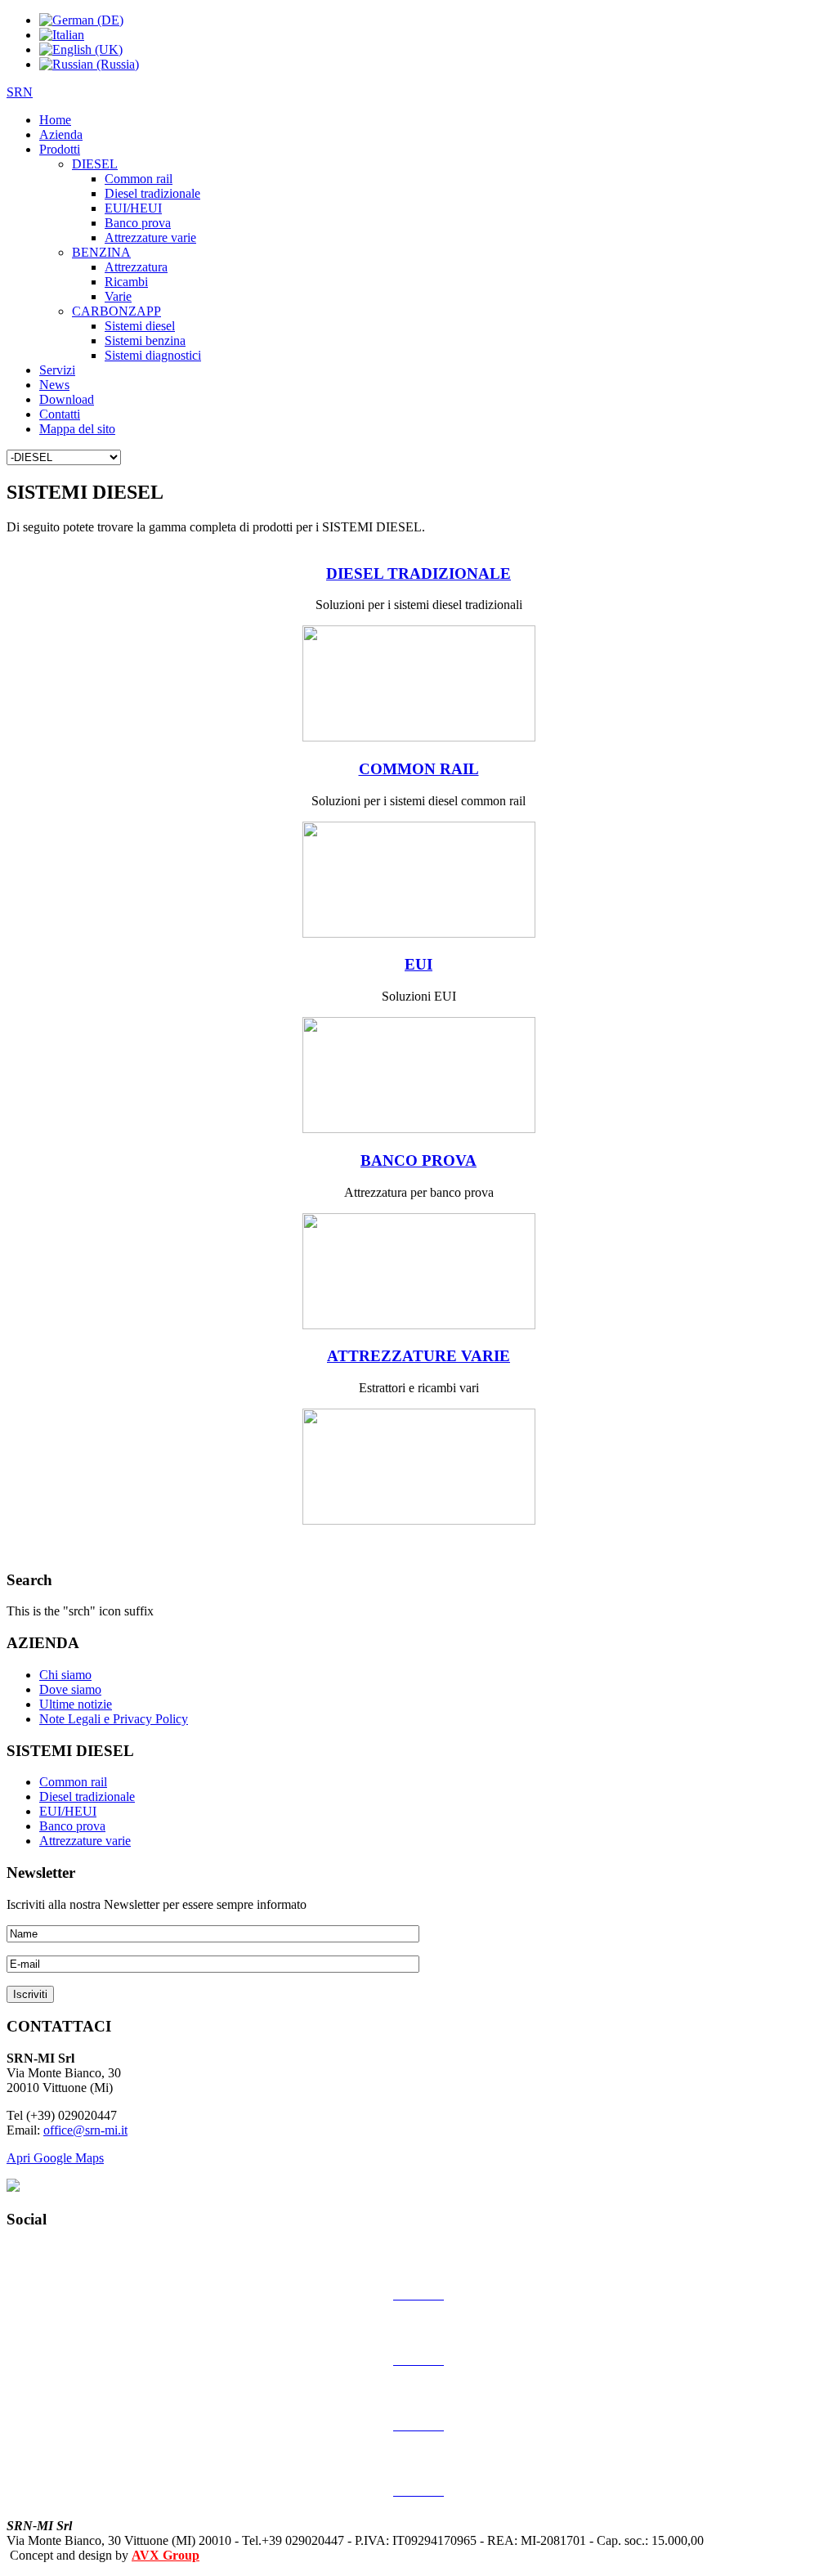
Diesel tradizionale (152, 193)
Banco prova (138, 223)
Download (67, 399)
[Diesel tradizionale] (419, 737)
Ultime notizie (76, 1704)
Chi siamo (65, 1675)
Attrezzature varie (150, 237)
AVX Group (166, 2555)
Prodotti (60, 149)
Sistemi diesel (140, 326)
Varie (118, 296)
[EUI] (419, 1129)
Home (55, 120)
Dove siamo (70, 1689)
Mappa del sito (77, 429)
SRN (20, 92)
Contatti (60, 414)
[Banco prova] (419, 1325)
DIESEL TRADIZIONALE (418, 573)
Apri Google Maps (55, 2158)
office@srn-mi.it (85, 2130)
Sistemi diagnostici (153, 355)
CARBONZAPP (116, 311)
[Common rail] (419, 933)
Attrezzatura (136, 267)
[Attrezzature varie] (419, 1520)
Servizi (57, 370)
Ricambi (126, 282)
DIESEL (95, 164)
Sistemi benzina (145, 340)
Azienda (61, 134)
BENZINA (101, 252)
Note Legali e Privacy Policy (114, 1719)
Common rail (139, 179)
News (54, 385)
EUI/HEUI (133, 208)
